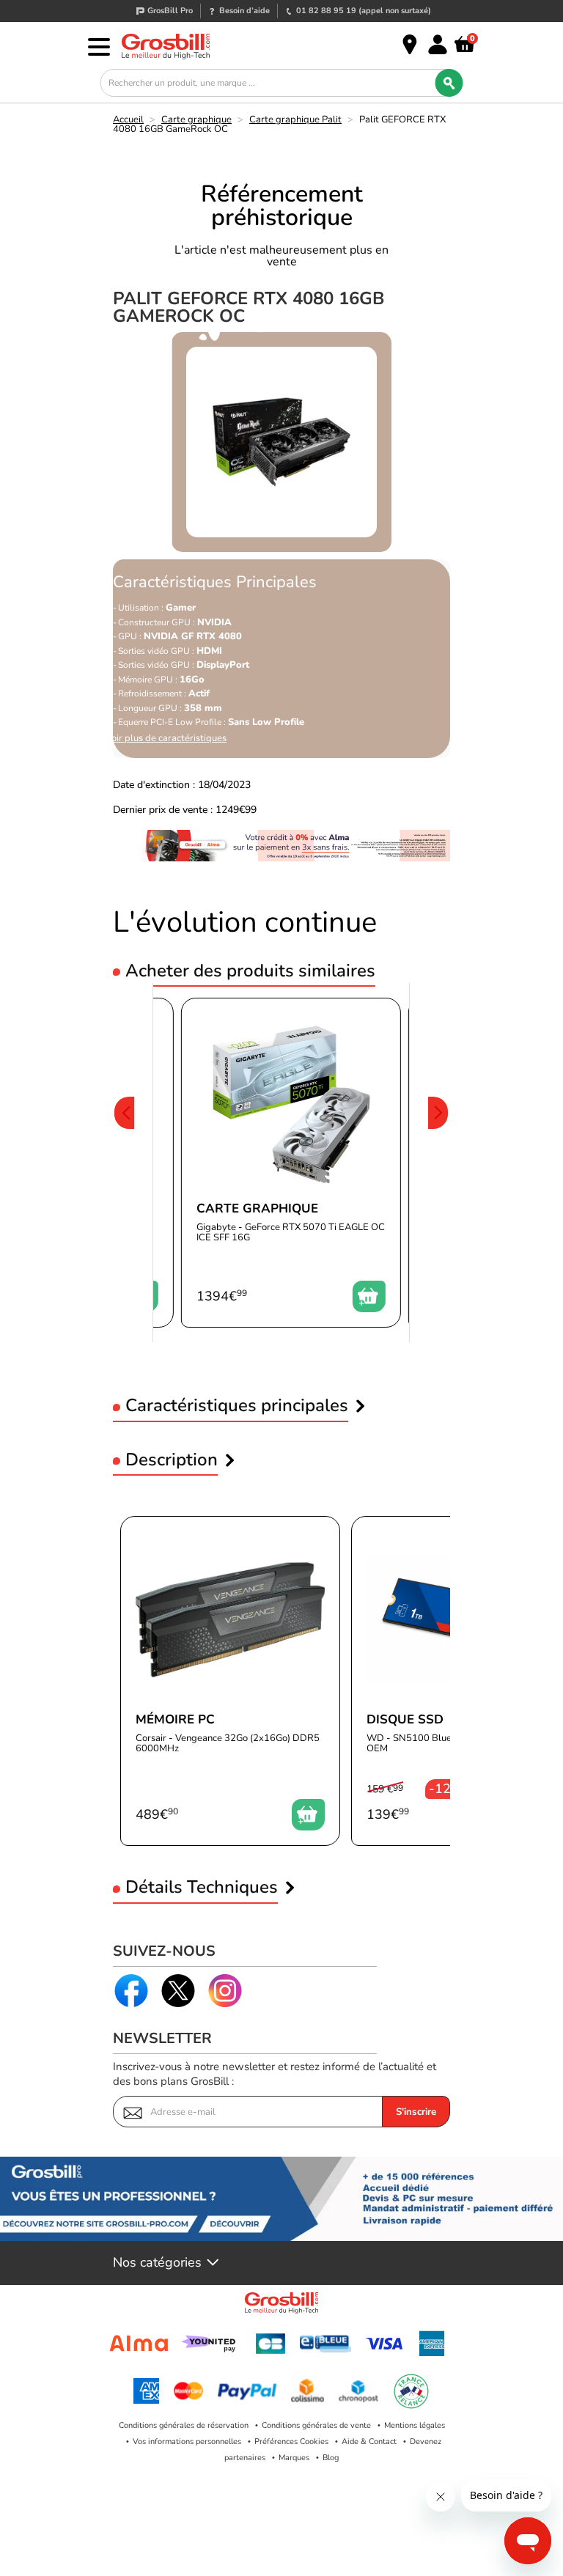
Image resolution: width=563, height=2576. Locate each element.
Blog (331, 2458)
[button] (124, 1163)
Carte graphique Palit (295, 119)
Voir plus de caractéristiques (166, 739)
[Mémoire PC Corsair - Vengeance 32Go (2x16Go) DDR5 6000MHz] (230, 1681)
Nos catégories (157, 2263)
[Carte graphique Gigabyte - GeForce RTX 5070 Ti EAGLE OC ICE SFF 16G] (291, 1163)
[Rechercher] (449, 83)
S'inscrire (416, 2112)
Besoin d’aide (244, 11)
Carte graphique (196, 119)
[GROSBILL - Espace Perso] (438, 45)
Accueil (128, 119)
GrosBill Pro (170, 11)
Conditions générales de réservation (184, 2425)
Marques (294, 2458)
